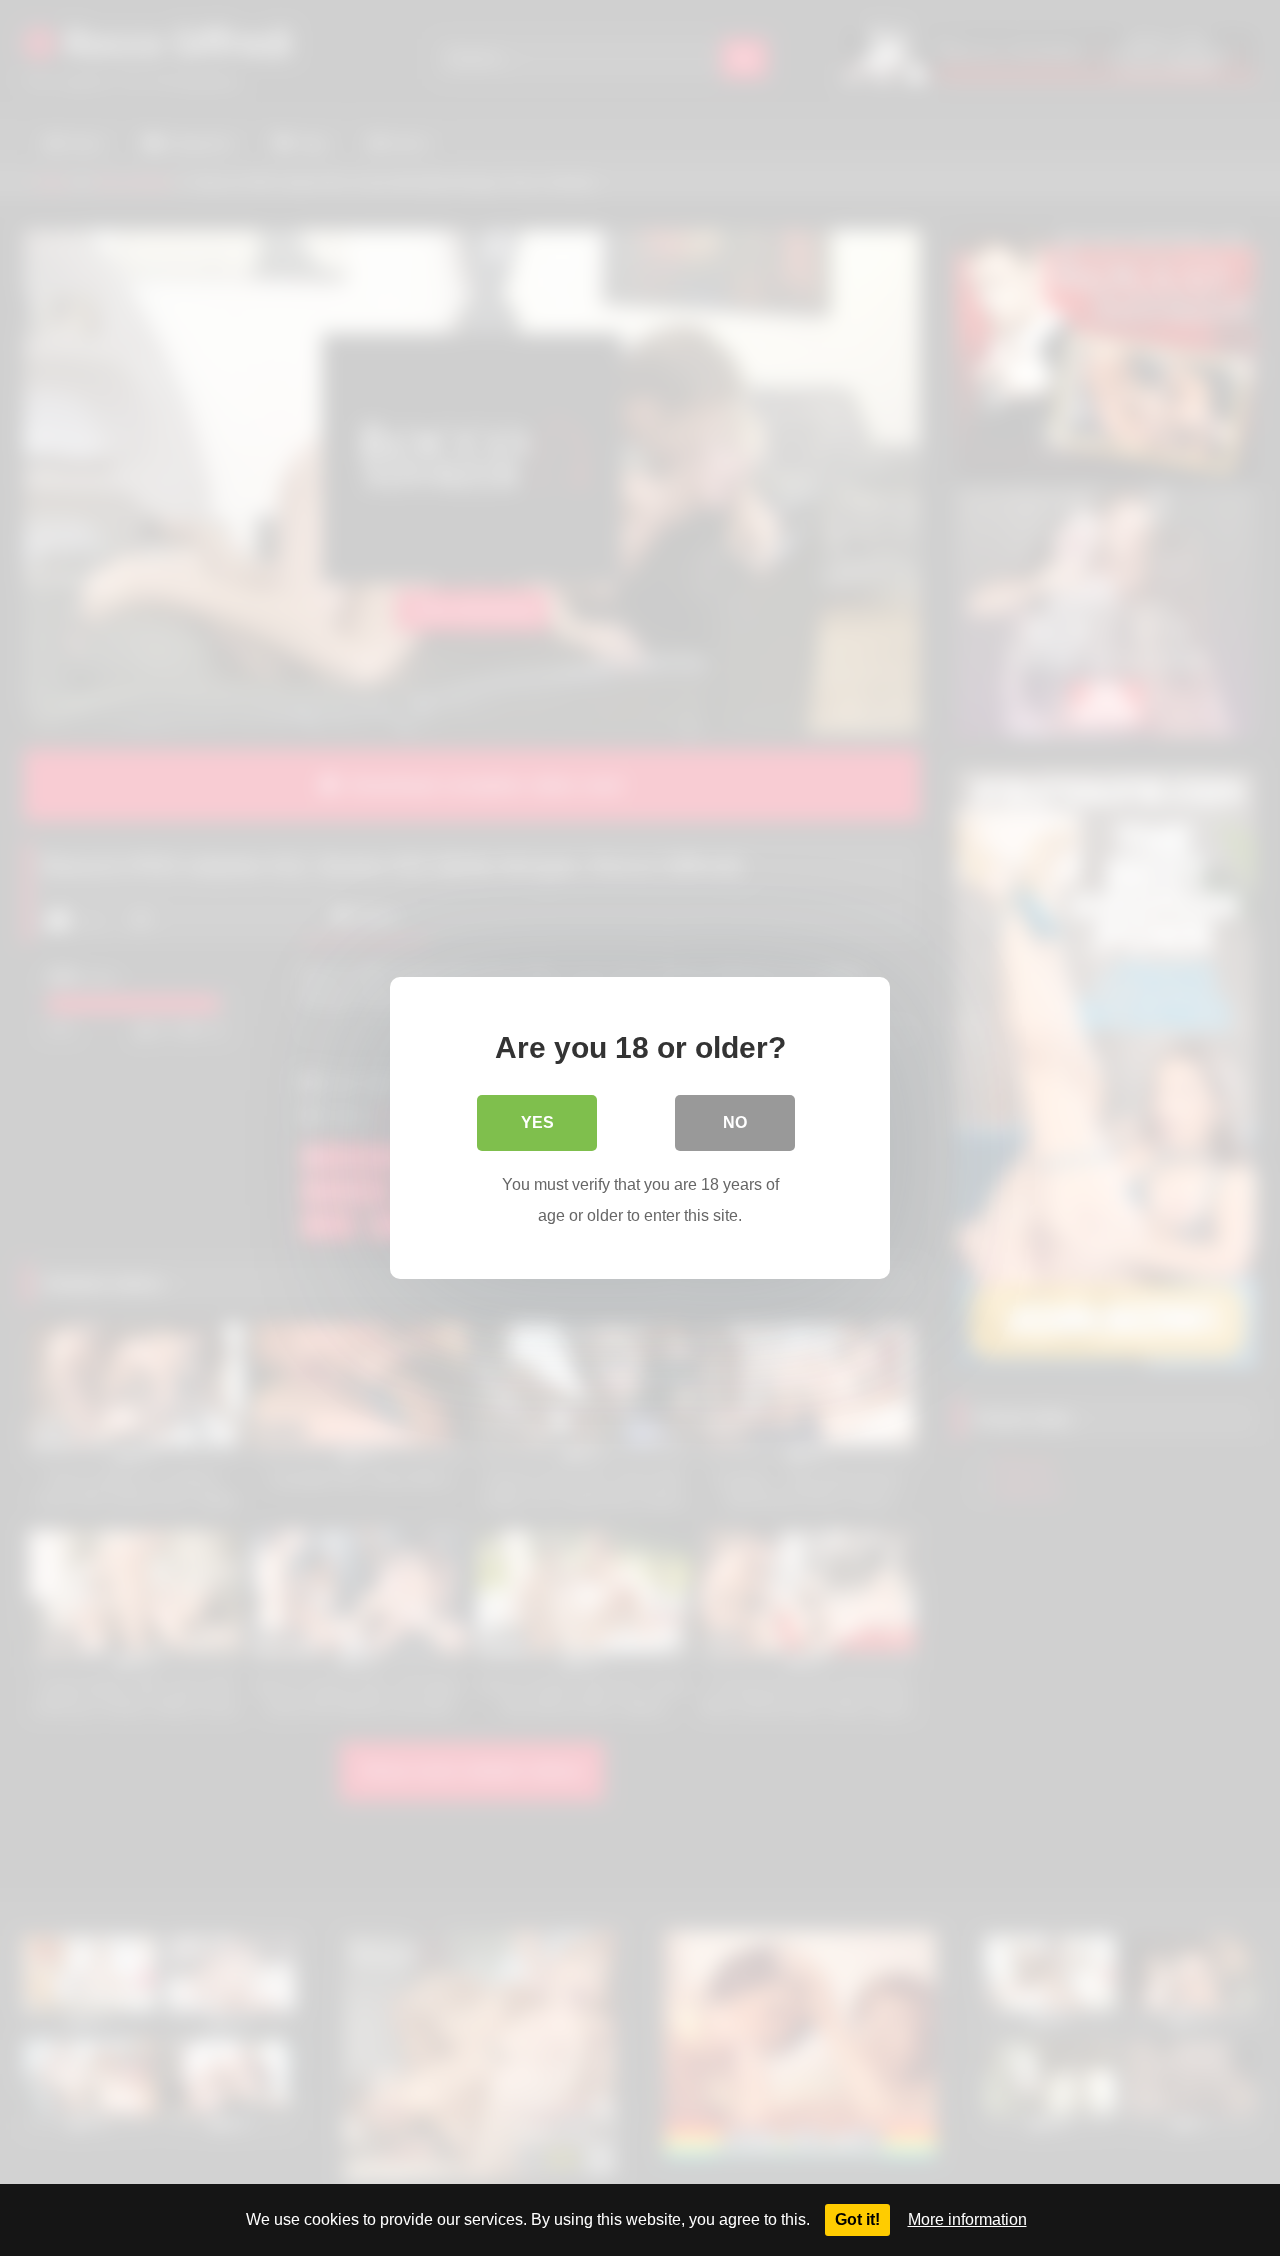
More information (967, 2219)
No (735, 1122)
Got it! (857, 2219)
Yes (537, 1122)
